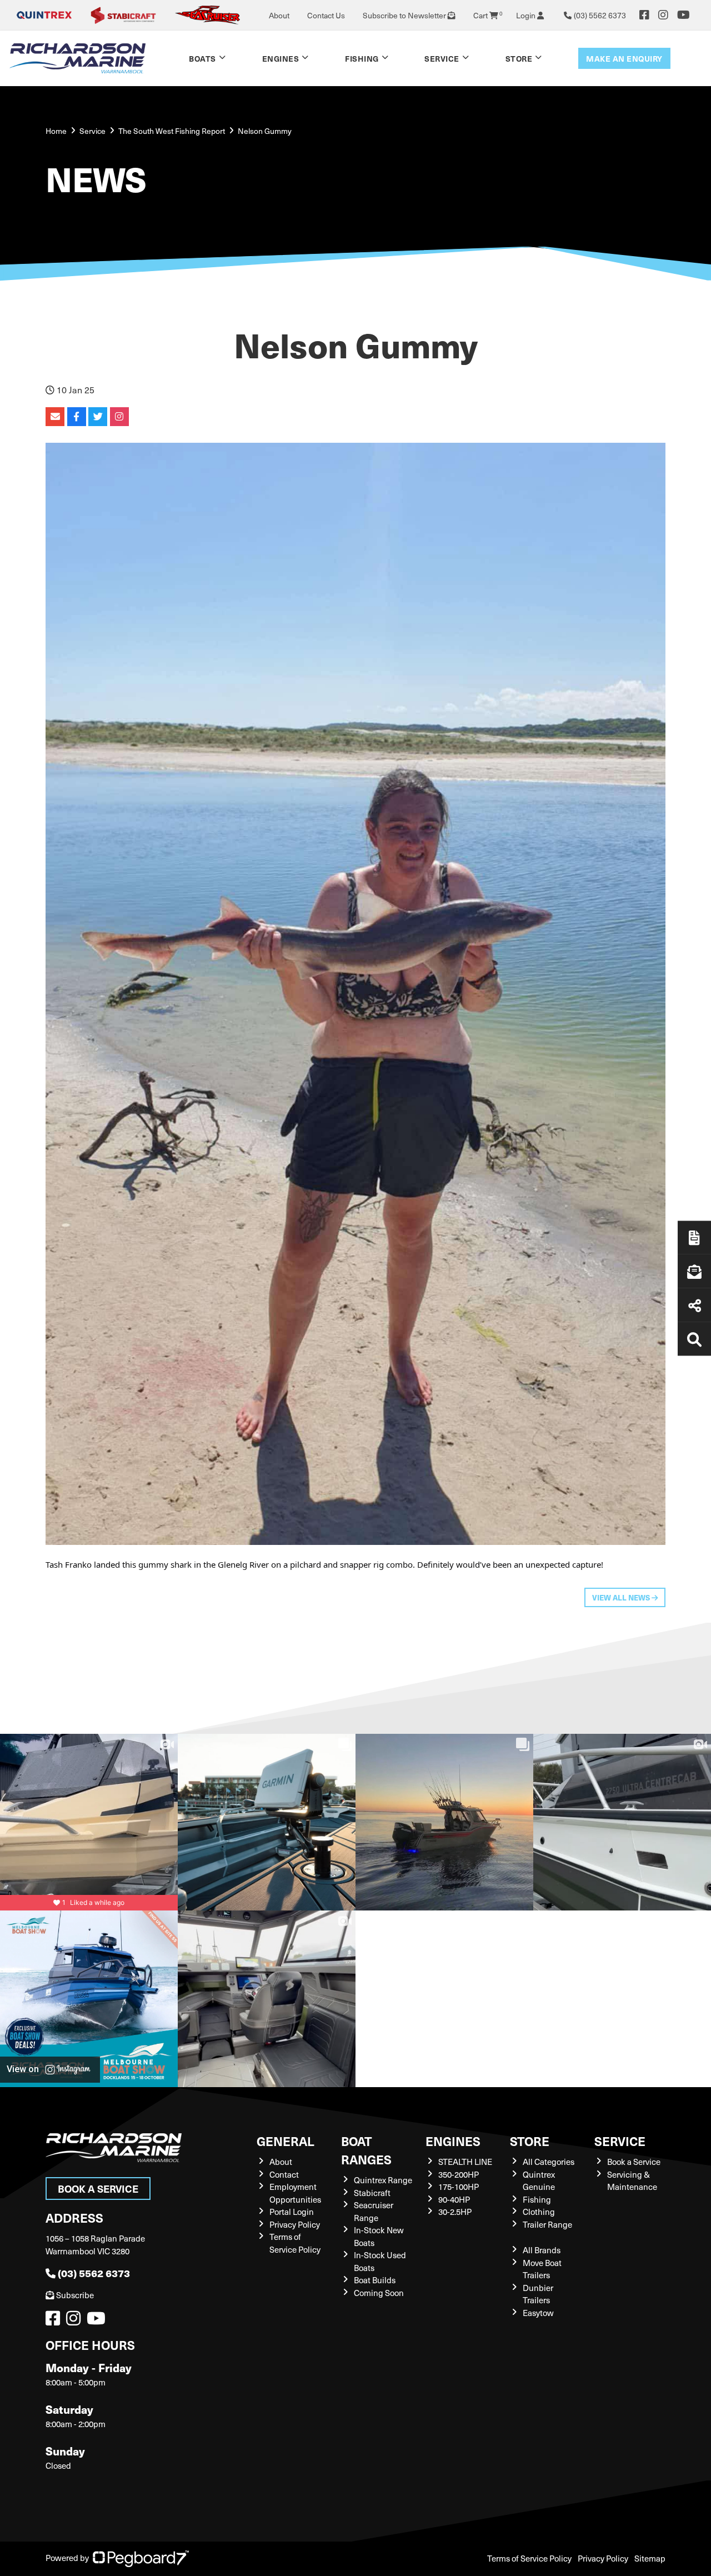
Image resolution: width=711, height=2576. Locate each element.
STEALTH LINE (465, 2162)
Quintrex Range (383, 2180)
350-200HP (459, 2174)
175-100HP (459, 2187)
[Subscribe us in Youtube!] (98, 2321)
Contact (284, 2174)
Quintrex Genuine (539, 2181)
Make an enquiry (624, 58)
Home (56, 131)
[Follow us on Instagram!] (76, 2321)
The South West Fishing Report (172, 131)
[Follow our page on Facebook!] (644, 15)
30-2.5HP (455, 2212)
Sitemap (650, 2558)
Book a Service (98, 2189)
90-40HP (454, 2199)
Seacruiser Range (374, 2211)
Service (620, 2141)
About (279, 15)
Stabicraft (372, 2193)
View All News (622, 1597)
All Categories (549, 2162)
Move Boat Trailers (542, 2269)
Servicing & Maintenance (632, 2181)
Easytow (538, 2313)
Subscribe (75, 2295)
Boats (202, 58)
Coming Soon (379, 2293)
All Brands (542, 2250)
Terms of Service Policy (295, 2243)
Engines (453, 2141)
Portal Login (292, 2212)
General (286, 2141)
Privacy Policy (295, 2224)
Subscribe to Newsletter (405, 15)
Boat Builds (375, 2280)
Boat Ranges (366, 2150)
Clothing (539, 2212)
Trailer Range (547, 2224)
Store (519, 58)
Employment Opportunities (295, 2193)
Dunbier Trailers (538, 2294)
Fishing (362, 58)
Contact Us (326, 15)
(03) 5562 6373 (94, 2273)
